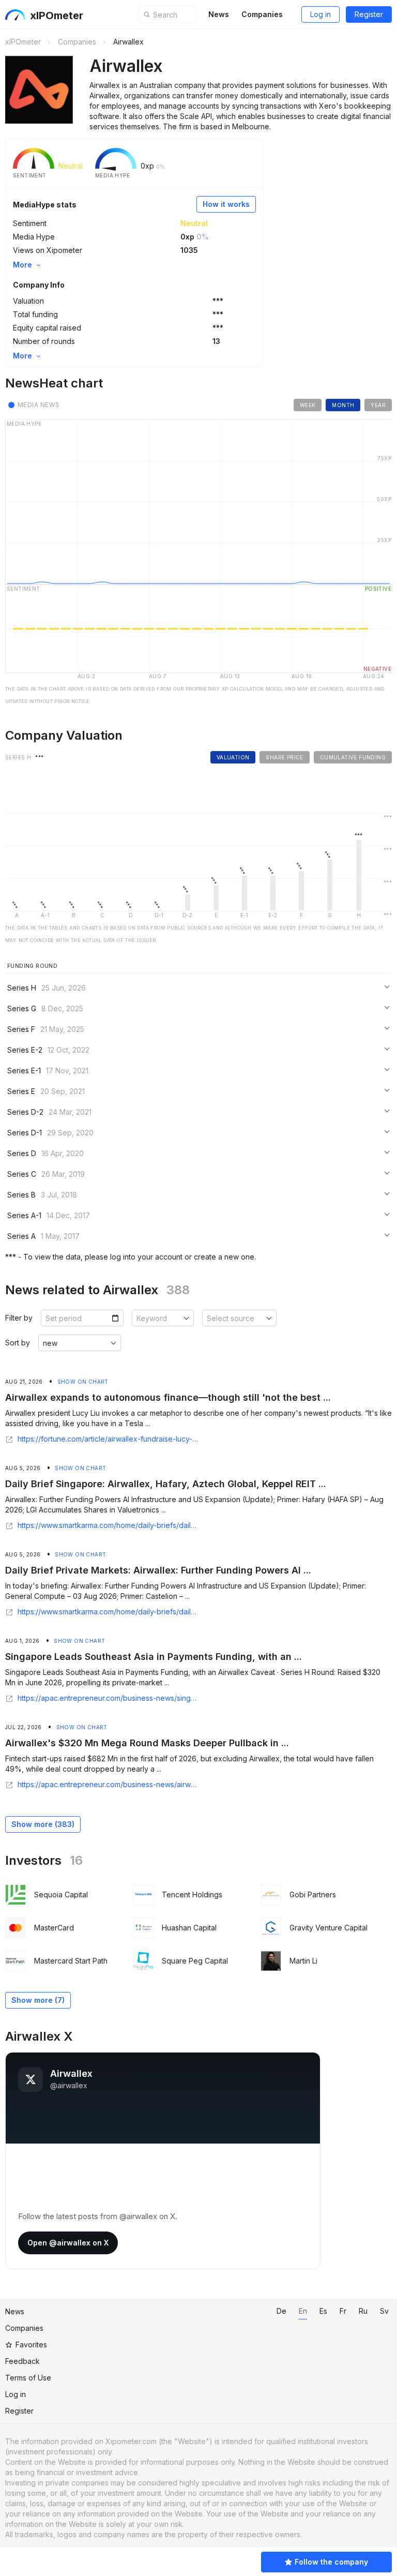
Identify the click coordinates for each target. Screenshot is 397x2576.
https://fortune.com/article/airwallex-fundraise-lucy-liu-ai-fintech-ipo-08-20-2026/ (108, 1439)
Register (369, 14)
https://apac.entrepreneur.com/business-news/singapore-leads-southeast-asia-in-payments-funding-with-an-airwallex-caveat (108, 1698)
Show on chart (83, 1382)
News (219, 14)
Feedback (22, 2361)
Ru (363, 2311)
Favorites (31, 2345)
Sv (384, 2311)
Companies (262, 14)
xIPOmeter (57, 16)
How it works (226, 204)
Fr (343, 2311)
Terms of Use (28, 2378)
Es (323, 2311)
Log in (320, 14)
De (281, 2311)
